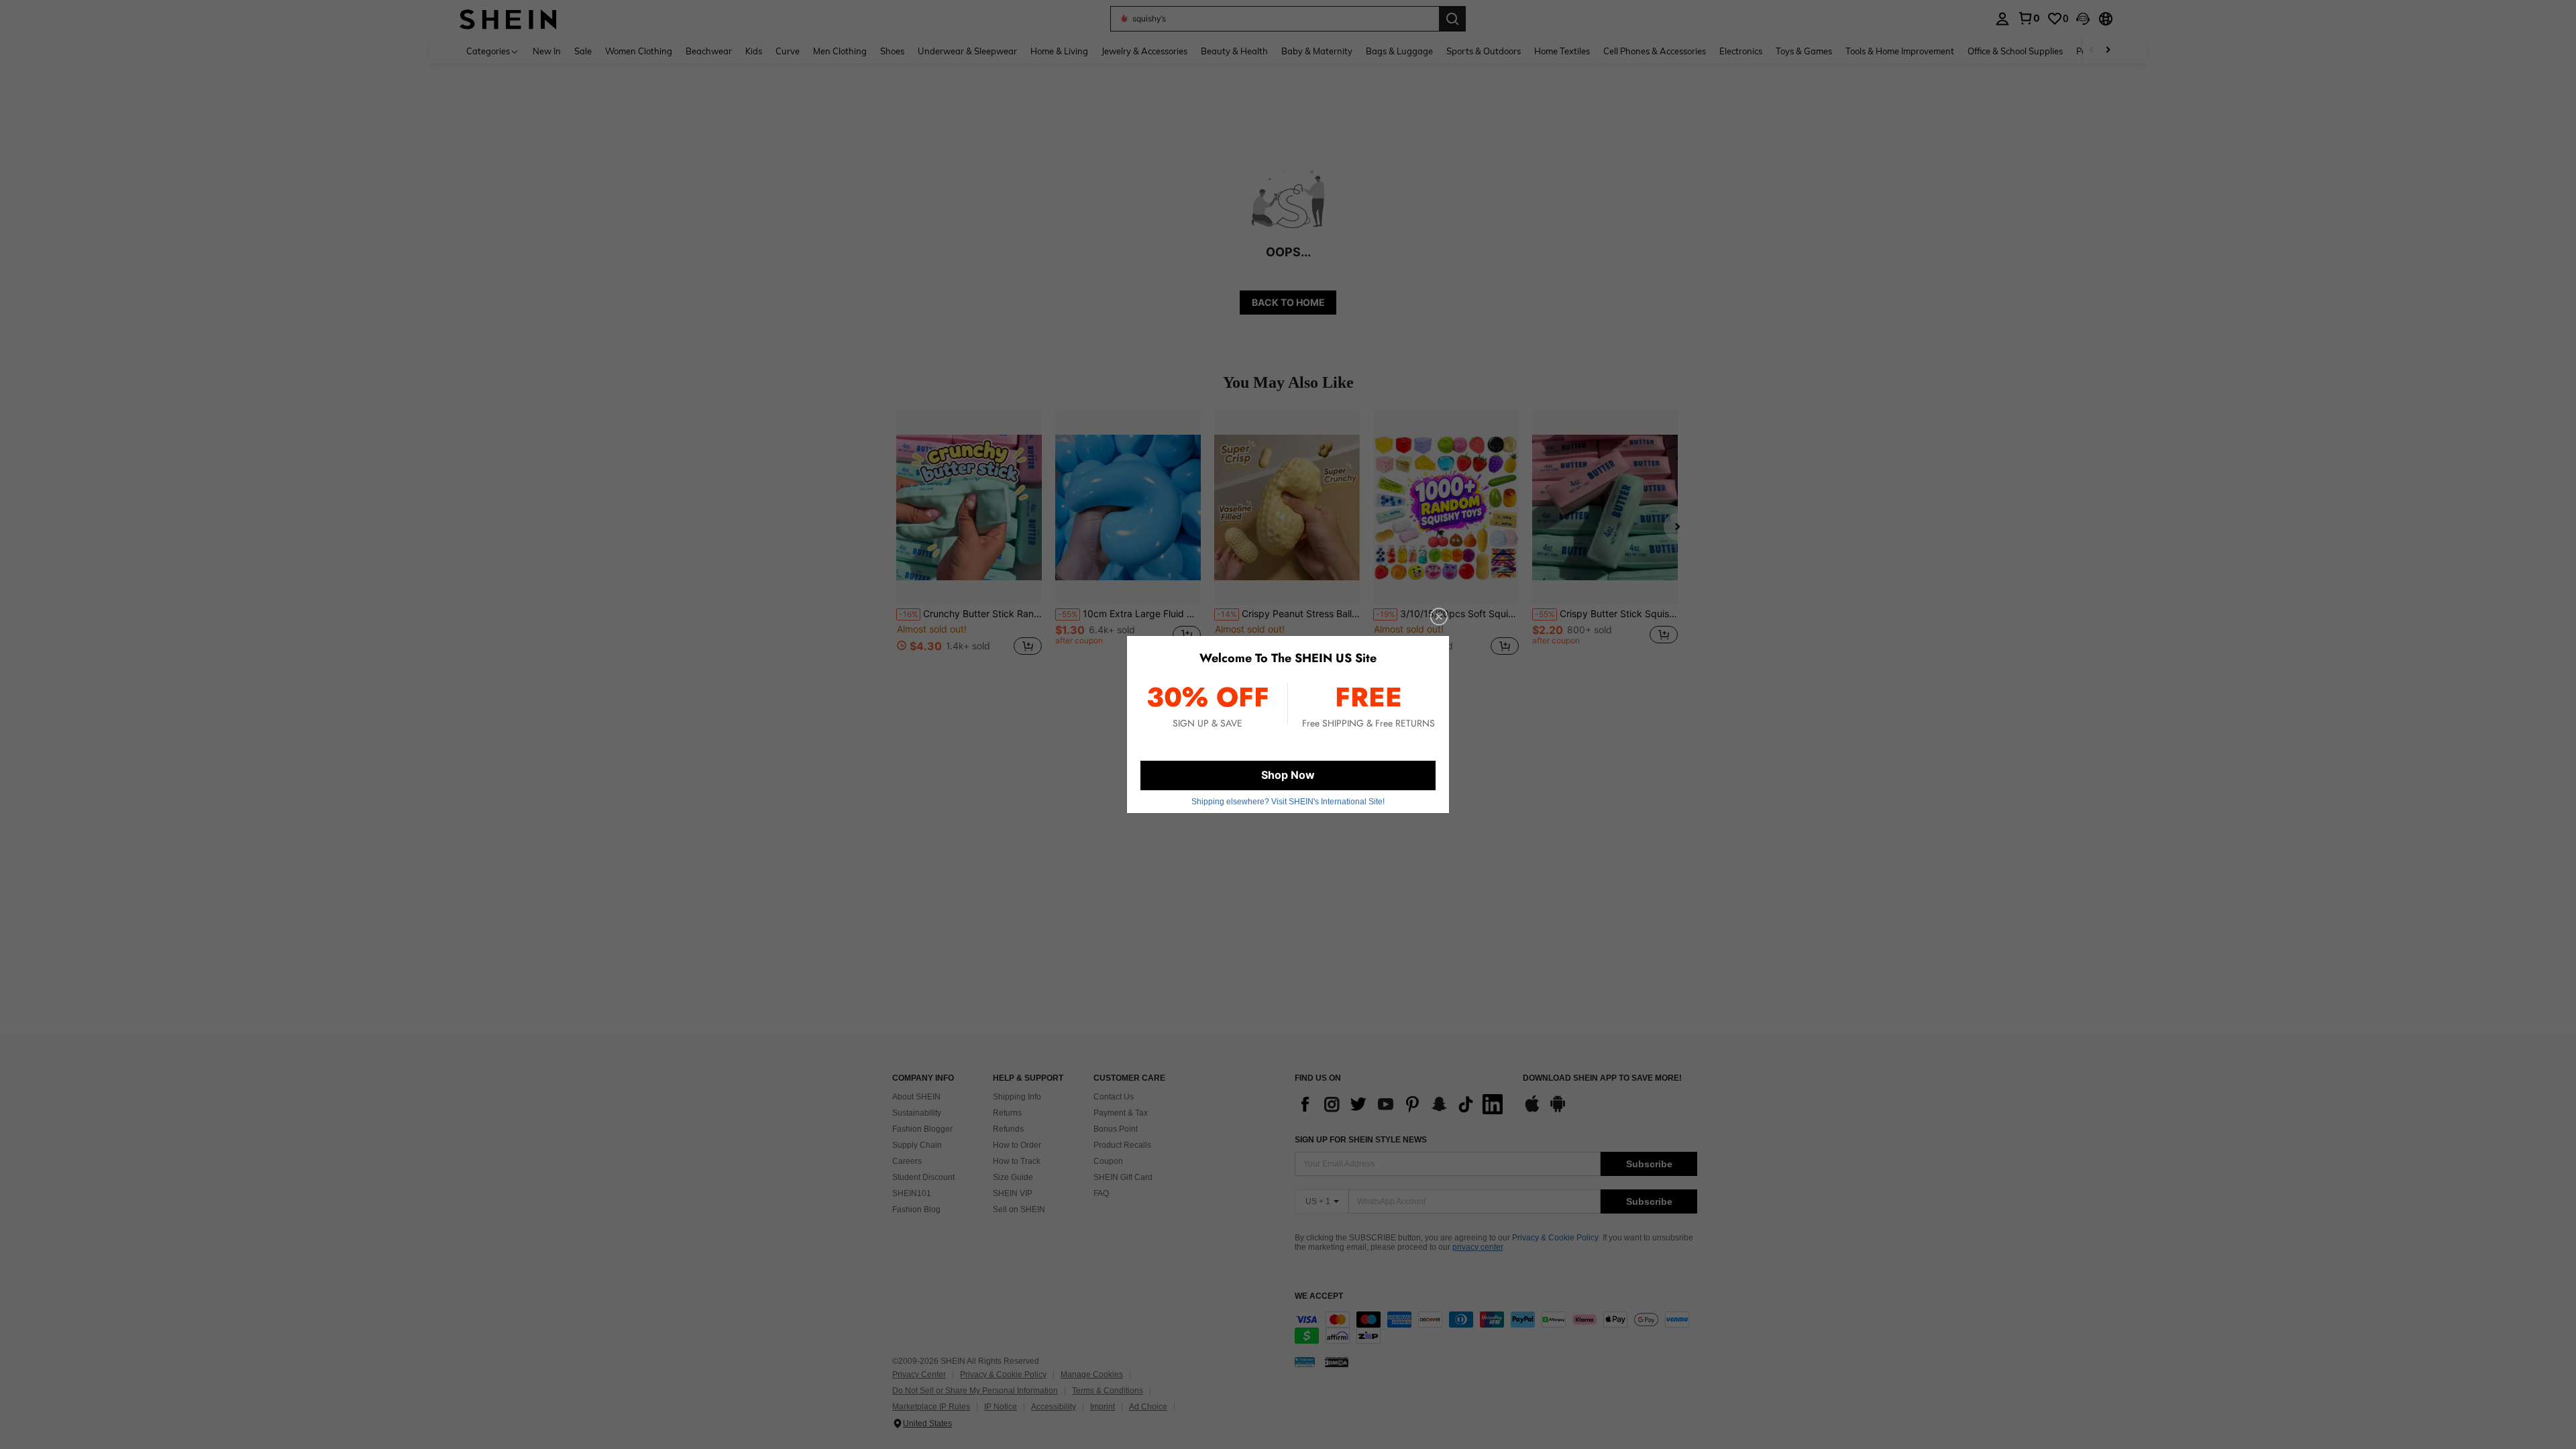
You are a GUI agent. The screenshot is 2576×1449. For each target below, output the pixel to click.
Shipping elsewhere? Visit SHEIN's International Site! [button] (1288, 802)
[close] (1439, 616)
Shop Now (1288, 775)
